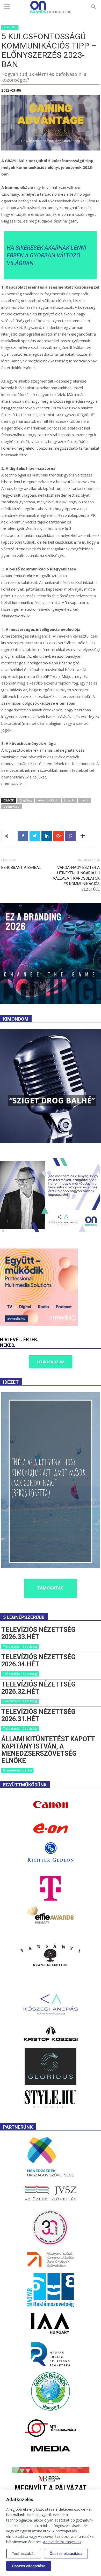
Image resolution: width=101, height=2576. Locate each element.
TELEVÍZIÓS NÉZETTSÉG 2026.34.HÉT (38, 1661)
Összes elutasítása (66, 2553)
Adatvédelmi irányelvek (62, 2542)
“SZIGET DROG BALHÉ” (52, 1100)
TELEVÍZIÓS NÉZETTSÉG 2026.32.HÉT (38, 1688)
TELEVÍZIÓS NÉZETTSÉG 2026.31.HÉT (38, 1715)
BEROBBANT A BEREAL (21, 868)
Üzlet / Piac (10, 27)
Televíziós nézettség (20, 1646)
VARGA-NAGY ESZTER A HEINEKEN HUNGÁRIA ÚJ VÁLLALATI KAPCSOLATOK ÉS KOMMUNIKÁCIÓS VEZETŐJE (76, 878)
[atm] (39, 1324)
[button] (94, 7)
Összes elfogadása (29, 2566)
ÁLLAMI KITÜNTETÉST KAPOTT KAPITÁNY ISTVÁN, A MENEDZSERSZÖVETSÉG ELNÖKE (48, 1750)
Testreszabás (24, 2553)
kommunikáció (48, 800)
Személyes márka (17, 1770)
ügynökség (12, 806)
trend (84, 800)
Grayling (26, 800)
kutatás (70, 800)
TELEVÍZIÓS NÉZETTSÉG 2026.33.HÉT (38, 1633)
